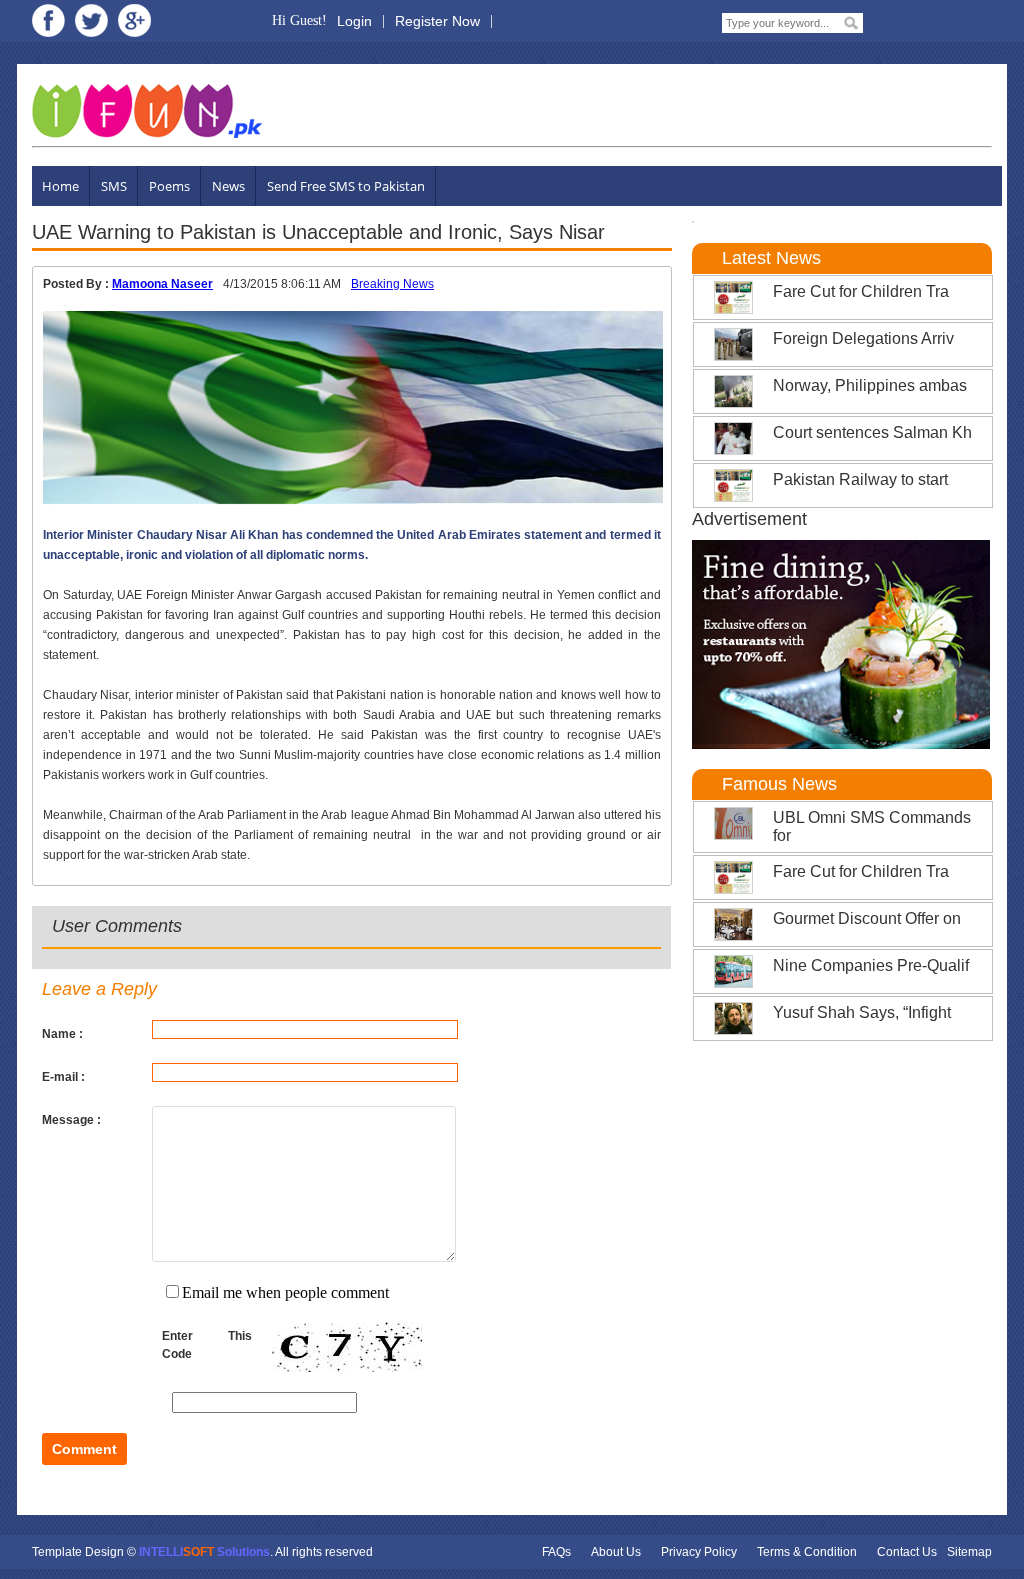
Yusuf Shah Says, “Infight (862, 1012)
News (228, 186)
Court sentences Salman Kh (872, 432)
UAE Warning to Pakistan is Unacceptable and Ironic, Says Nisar (318, 232)
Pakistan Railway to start (860, 479)
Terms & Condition (807, 1552)
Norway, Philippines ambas (870, 385)
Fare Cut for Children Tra (861, 291)
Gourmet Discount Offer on (867, 918)
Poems (169, 186)
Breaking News (392, 284)
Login (354, 21)
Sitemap (969, 1552)
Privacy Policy (699, 1552)
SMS (114, 186)
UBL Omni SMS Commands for (872, 826)
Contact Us (907, 1552)
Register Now (437, 21)
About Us (616, 1552)
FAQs (556, 1552)
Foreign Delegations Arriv (863, 338)
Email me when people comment (285, 1292)
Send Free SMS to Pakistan (346, 186)
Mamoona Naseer (162, 284)
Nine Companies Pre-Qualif (871, 965)
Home (60, 186)
